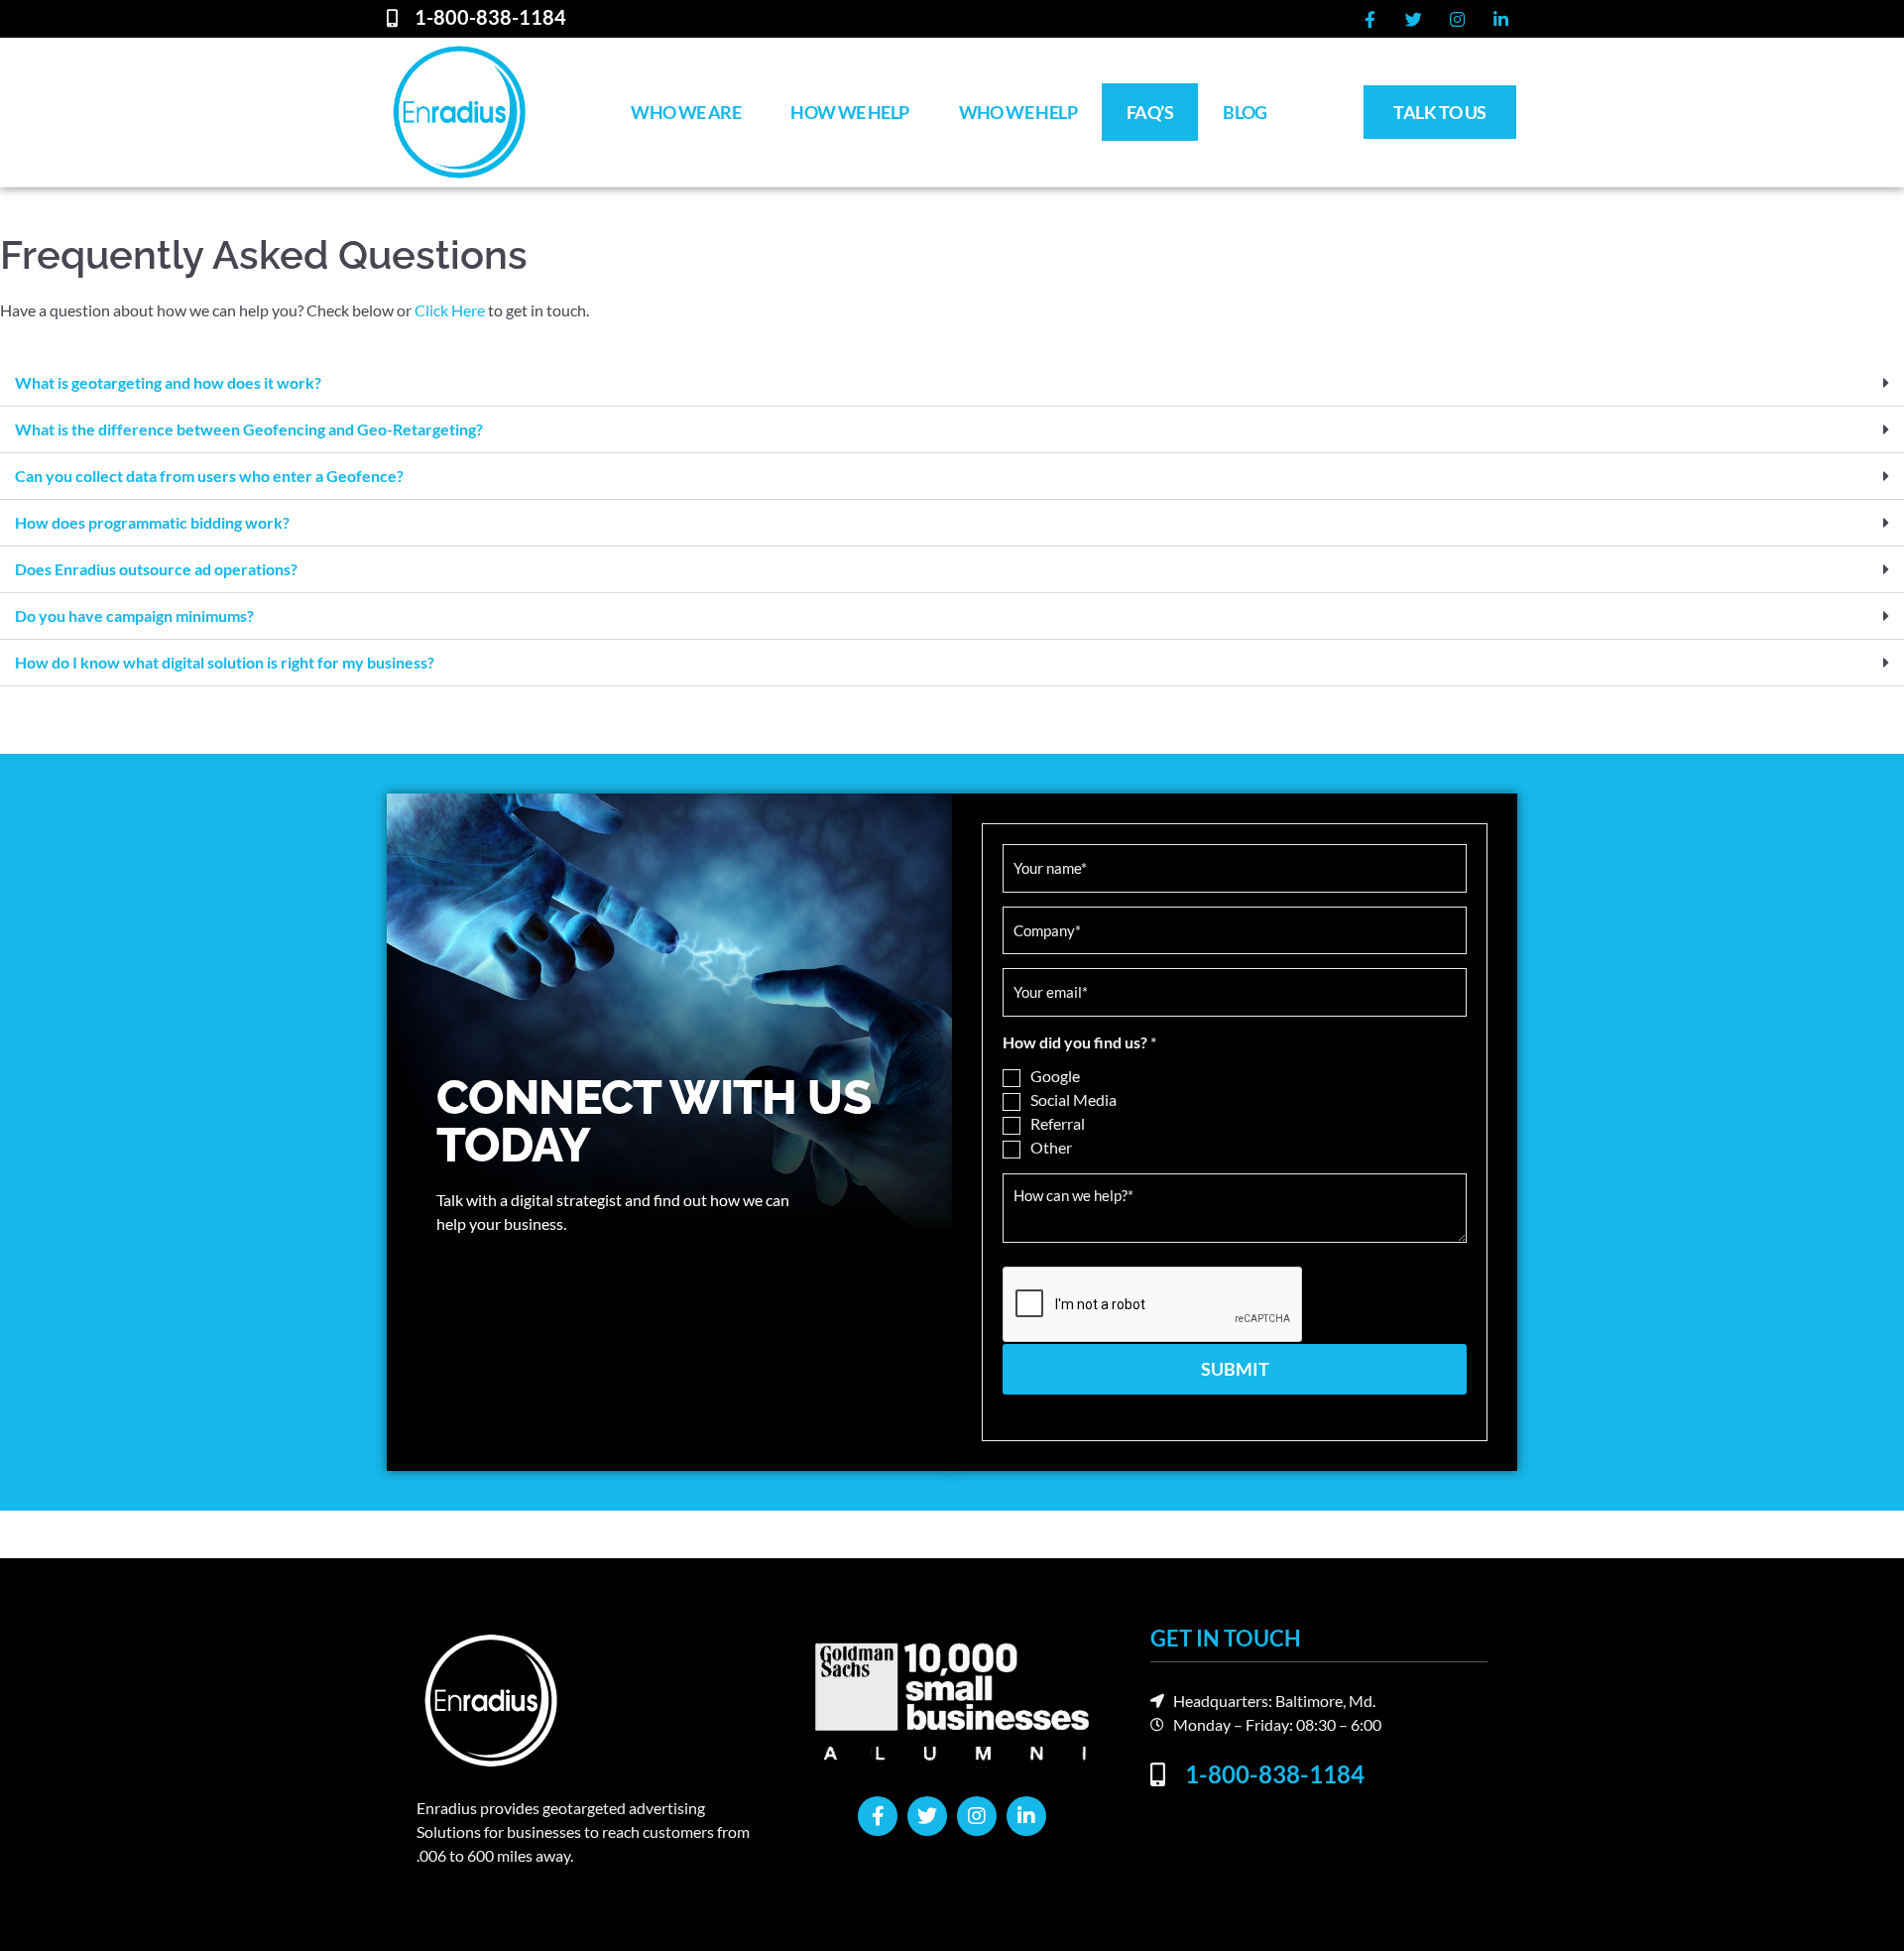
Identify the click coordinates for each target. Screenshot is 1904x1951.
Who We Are (686, 112)
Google (1055, 1076)
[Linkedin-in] (1500, 19)
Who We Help (1018, 112)
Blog (1245, 112)
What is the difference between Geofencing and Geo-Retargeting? (249, 429)
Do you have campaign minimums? (134, 615)
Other (1051, 1147)
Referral (1058, 1123)
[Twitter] (1413, 19)
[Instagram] (1457, 19)
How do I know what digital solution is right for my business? (225, 662)
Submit (1235, 1369)
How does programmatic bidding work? (152, 522)
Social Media (1073, 1099)
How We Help (849, 112)
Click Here (450, 310)
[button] (952, 383)
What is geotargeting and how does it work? (168, 382)
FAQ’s (1150, 112)
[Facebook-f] (1369, 19)
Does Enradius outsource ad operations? (156, 569)
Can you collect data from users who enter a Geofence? (209, 476)
